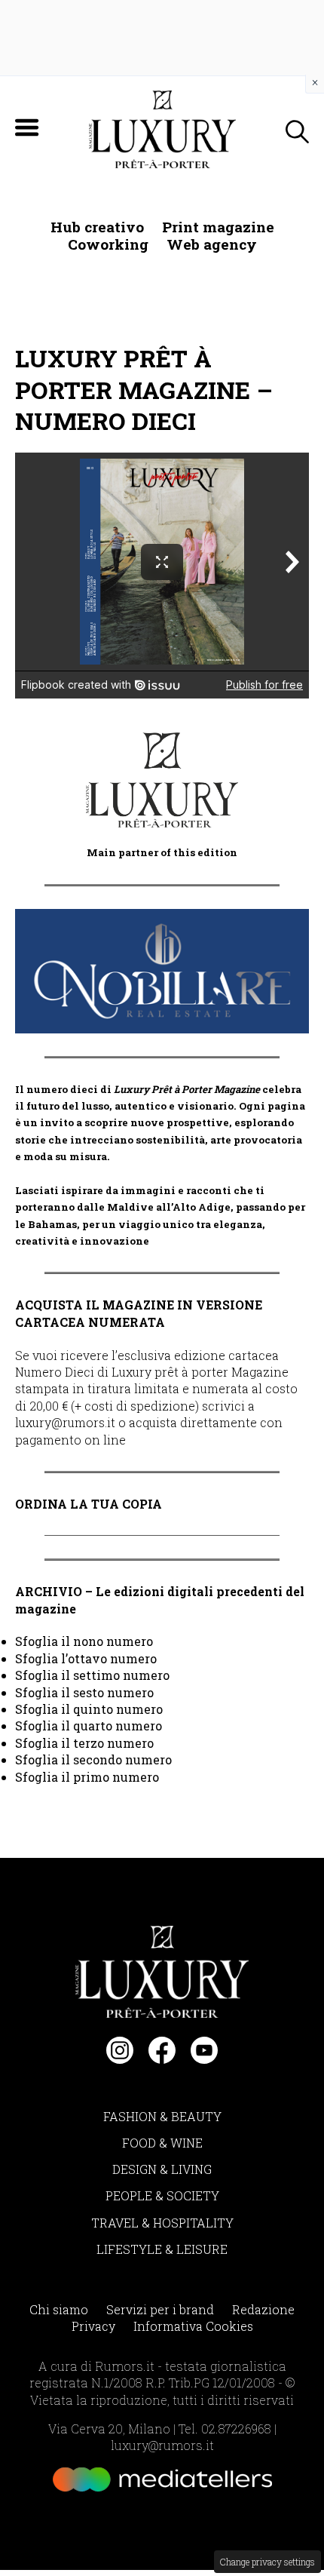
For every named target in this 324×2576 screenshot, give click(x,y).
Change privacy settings (267, 2562)
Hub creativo (97, 227)
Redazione (263, 2309)
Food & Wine (162, 2143)
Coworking (108, 244)
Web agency (212, 244)
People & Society (162, 2195)
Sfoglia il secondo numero (93, 1759)
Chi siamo (59, 2309)
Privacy (93, 2326)
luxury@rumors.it (65, 1422)
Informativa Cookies (193, 2326)
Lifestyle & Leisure (162, 2249)
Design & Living (162, 2169)
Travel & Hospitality (162, 2223)
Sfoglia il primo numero (87, 1777)
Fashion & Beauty (162, 2116)
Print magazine (218, 227)
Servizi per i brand (160, 2309)
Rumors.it (125, 2366)
